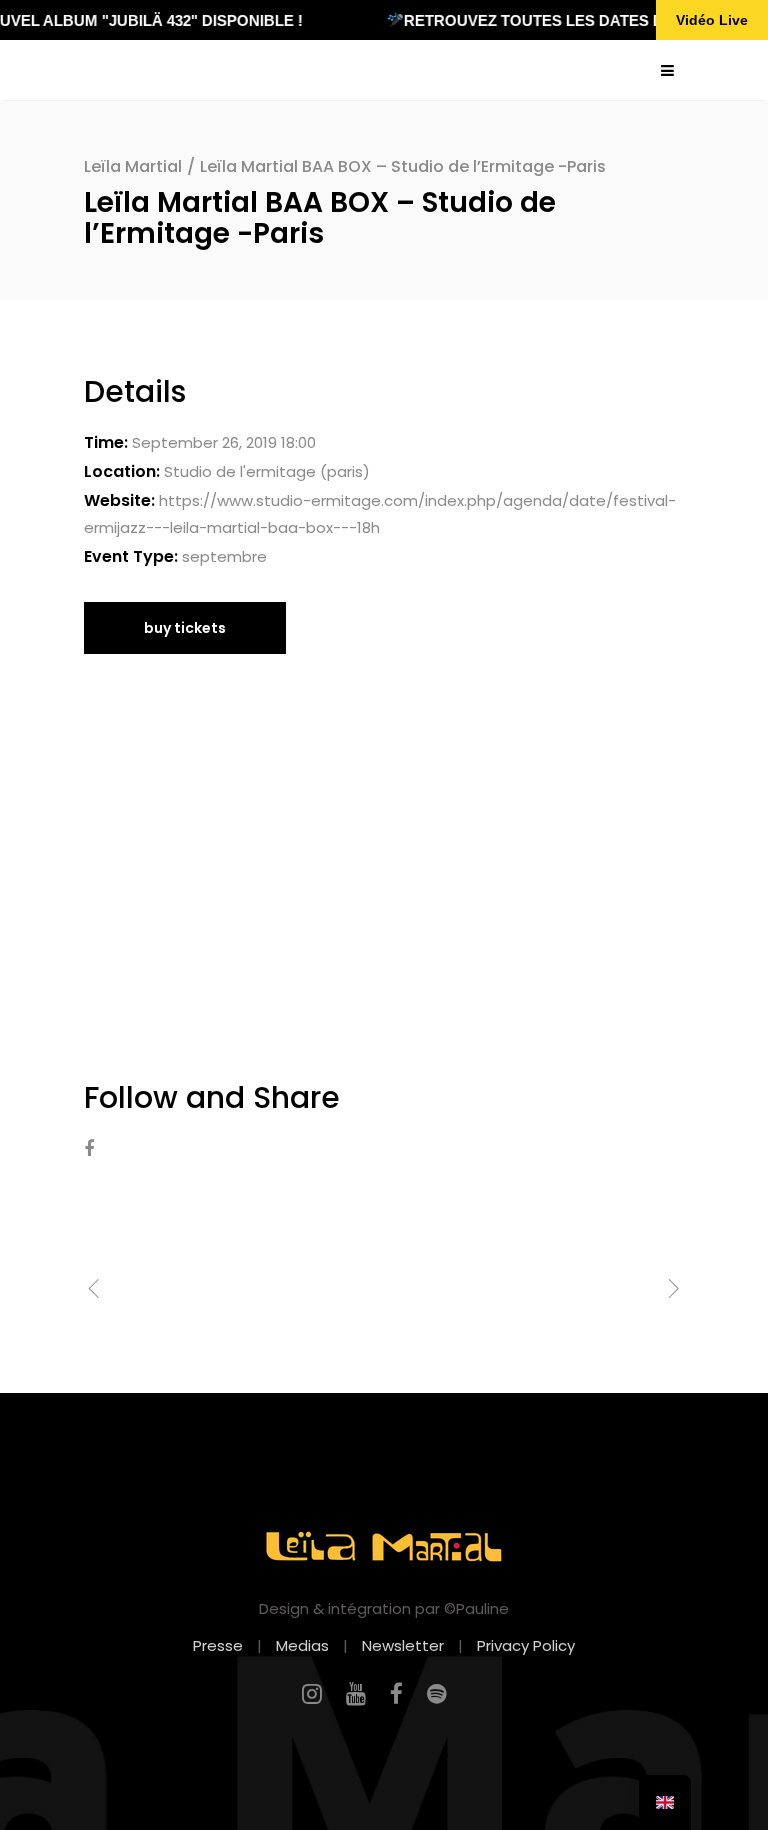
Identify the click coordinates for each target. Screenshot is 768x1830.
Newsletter (403, 1645)
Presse (218, 1645)
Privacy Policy (526, 1645)
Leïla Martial (133, 166)
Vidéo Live (712, 20)
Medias (302, 1645)
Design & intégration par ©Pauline (384, 1608)
